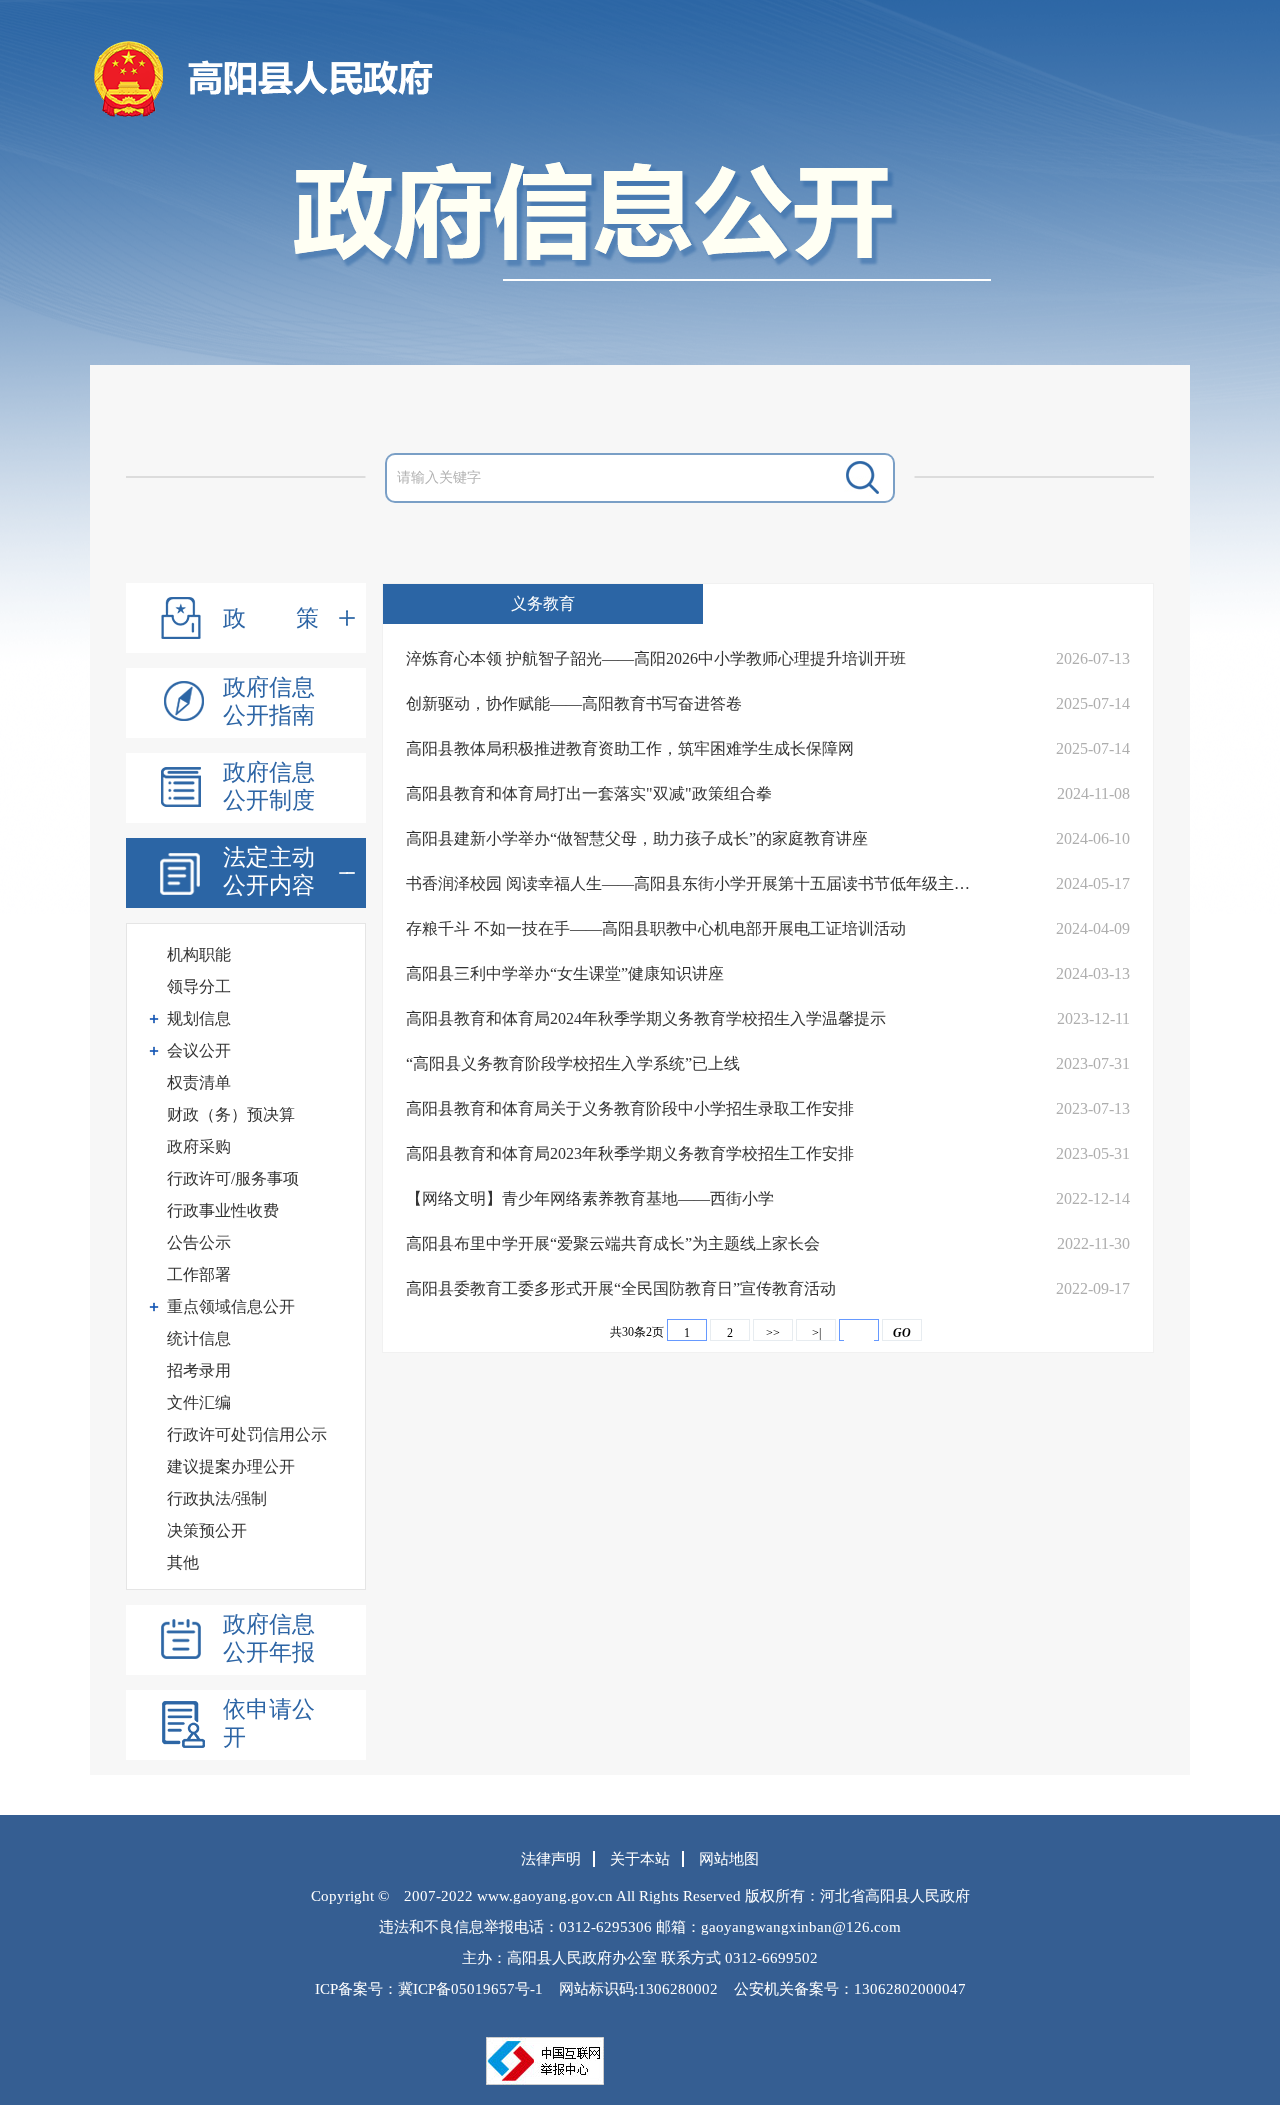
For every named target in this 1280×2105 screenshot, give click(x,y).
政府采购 (199, 1146)
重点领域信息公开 (231, 1306)
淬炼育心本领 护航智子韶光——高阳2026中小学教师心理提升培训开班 (656, 658)
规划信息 (199, 1018)
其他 (183, 1562)
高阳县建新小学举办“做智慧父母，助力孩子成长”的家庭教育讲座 (637, 838)
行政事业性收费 (223, 1210)
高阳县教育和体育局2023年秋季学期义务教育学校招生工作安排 (630, 1153)
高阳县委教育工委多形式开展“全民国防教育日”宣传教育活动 (621, 1288)
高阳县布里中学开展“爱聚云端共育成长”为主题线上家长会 (613, 1243)
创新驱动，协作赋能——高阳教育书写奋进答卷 (574, 703)
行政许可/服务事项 (233, 1178)
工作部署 (199, 1274)
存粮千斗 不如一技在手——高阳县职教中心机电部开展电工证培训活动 (656, 928)
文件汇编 (199, 1402)
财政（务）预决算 (231, 1114)
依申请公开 (269, 1723)
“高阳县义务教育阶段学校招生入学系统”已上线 (573, 1063)
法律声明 (551, 1859)
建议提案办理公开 (231, 1466)
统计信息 (199, 1338)
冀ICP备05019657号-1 (470, 1989)
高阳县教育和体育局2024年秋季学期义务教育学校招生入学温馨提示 (646, 1018)
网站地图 (729, 1859)
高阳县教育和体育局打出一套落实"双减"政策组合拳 (589, 793)
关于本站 (640, 1859)
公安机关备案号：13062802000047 (850, 1989)
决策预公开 (207, 1530)
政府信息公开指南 (269, 701)
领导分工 (199, 986)
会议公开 (199, 1050)
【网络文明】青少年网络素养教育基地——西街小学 (590, 1198)
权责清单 (199, 1082)
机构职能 (199, 954)
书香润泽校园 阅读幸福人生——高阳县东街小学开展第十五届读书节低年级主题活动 (695, 883)
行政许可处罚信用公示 (247, 1434)
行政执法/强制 (217, 1498)
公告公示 (199, 1242)
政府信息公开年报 (269, 1638)
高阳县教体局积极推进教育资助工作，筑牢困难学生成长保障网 (630, 748)
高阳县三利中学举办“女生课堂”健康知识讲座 (565, 973)
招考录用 (199, 1370)
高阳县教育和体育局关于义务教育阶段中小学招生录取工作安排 (630, 1108)
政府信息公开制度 (269, 786)
